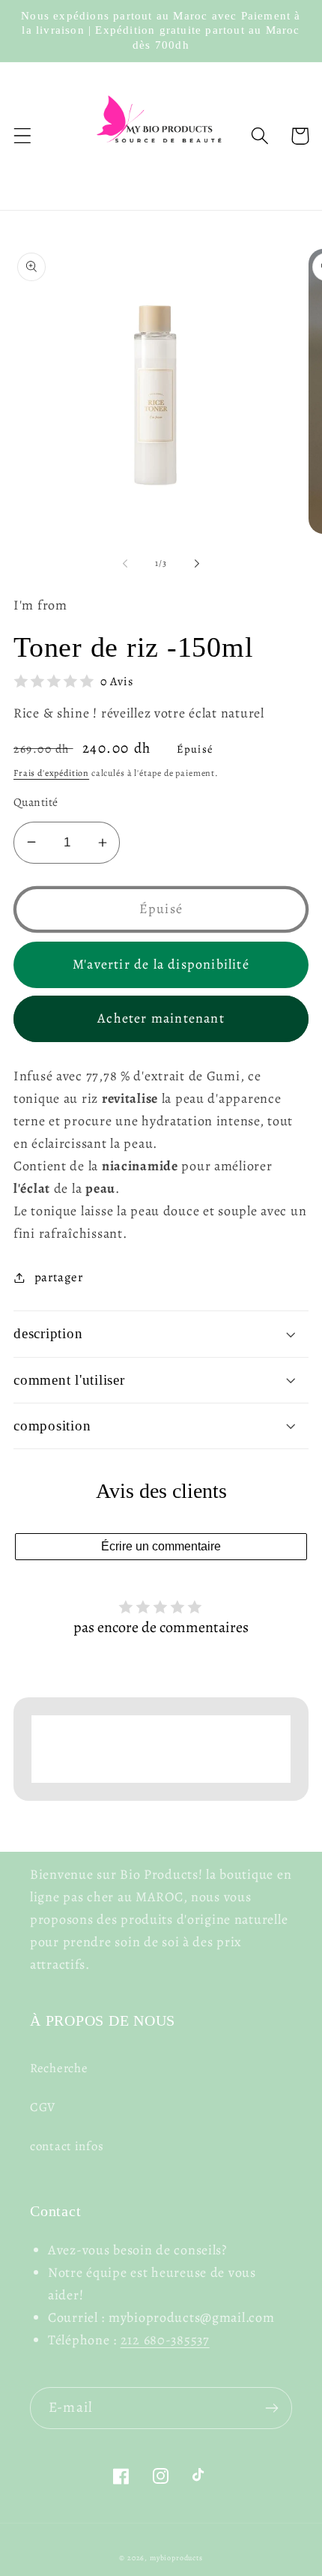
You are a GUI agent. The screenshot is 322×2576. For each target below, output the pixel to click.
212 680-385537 (165, 2340)
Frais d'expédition (51, 773)
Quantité (36, 802)
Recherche (59, 2068)
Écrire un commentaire (161, 1546)
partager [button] (58, 1277)
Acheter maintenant (161, 1018)
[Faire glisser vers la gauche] (125, 564)
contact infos (67, 2146)
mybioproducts (176, 2558)
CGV (43, 2107)
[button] (23, 136)
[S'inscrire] (271, 2408)
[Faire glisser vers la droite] (197, 564)
